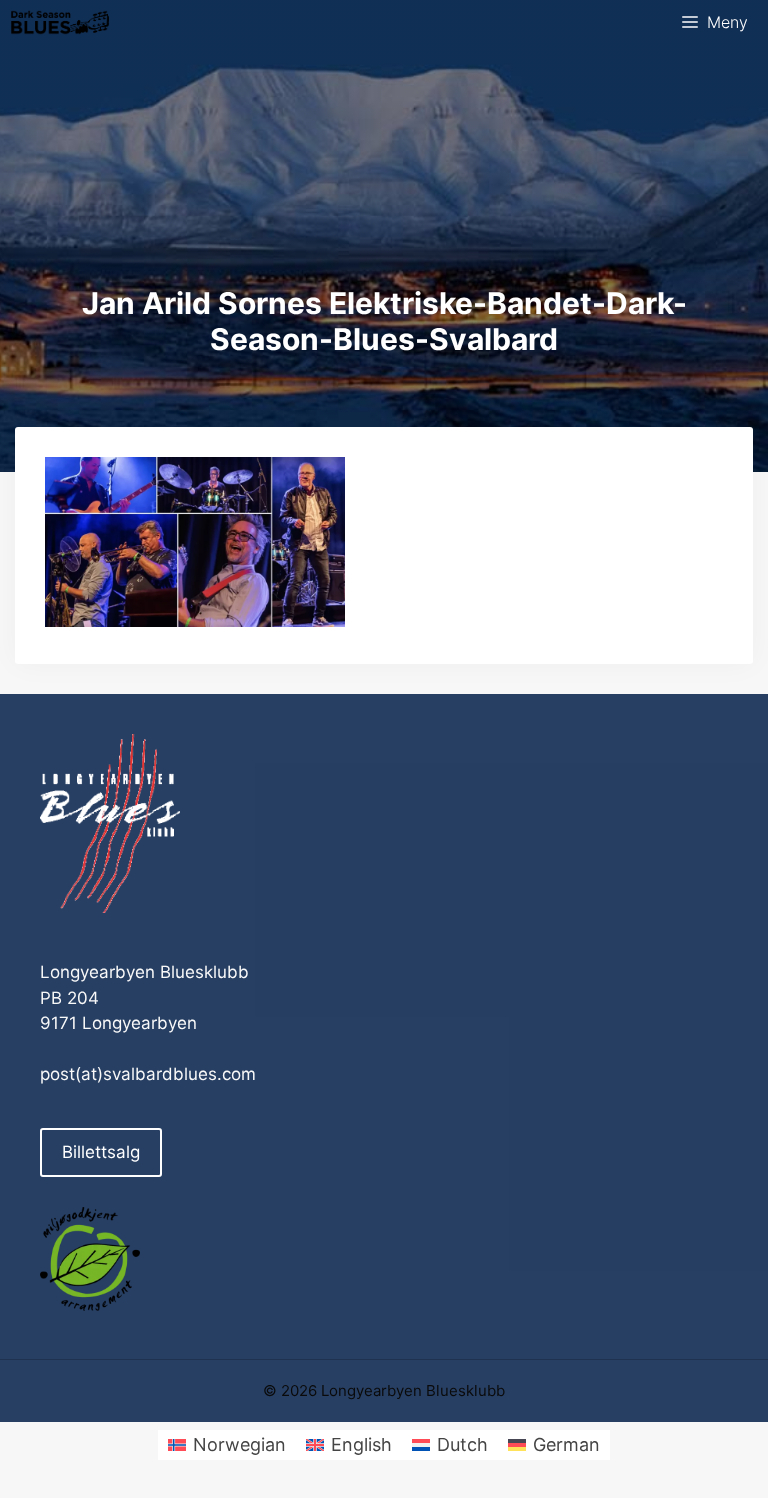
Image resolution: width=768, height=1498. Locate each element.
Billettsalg (101, 1152)
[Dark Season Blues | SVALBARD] (60, 22)
